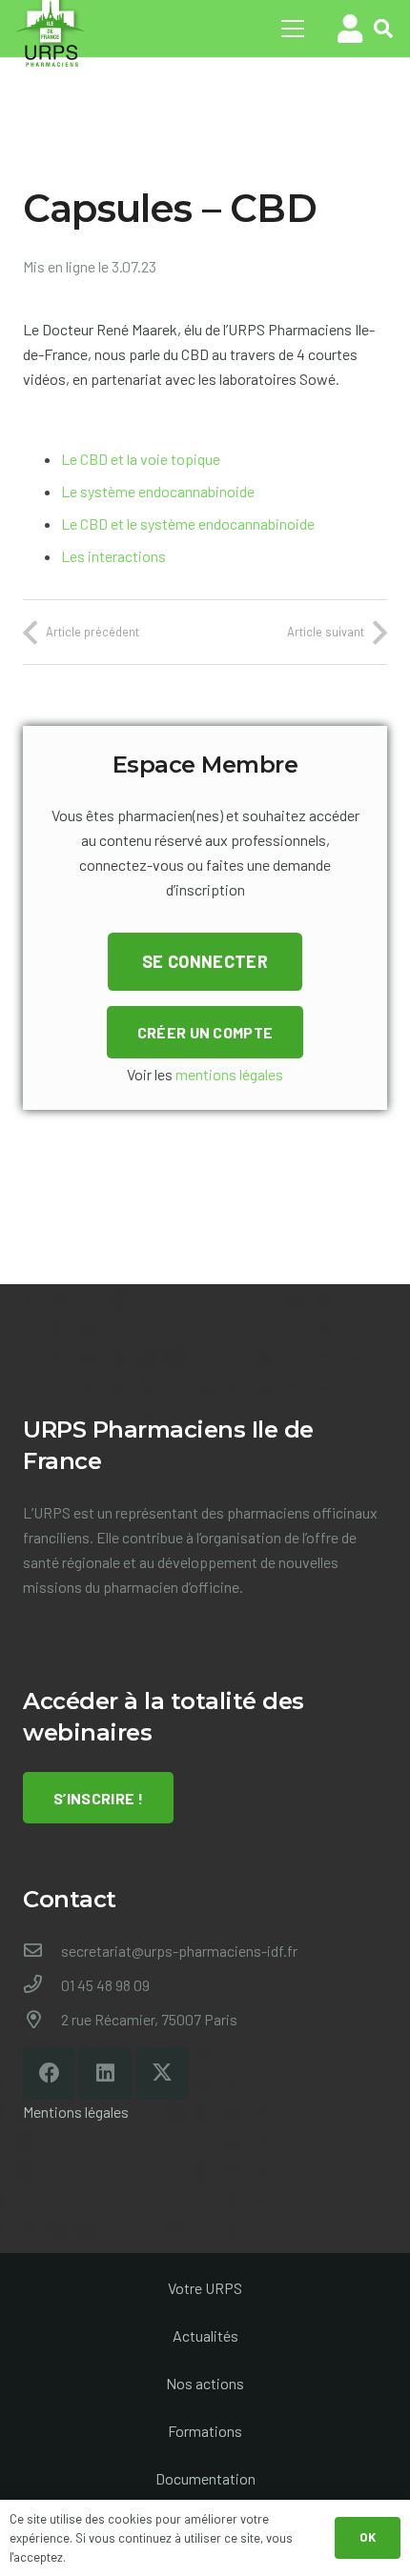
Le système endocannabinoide (158, 491)
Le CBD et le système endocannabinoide (188, 523)
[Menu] (293, 29)
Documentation (205, 2478)
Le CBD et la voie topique (141, 459)
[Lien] (350, 29)
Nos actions (205, 2383)
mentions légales (229, 1074)
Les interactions (113, 556)
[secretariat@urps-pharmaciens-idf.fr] (42, 1951)
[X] (163, 2073)
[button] (383, 29)
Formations (205, 2431)
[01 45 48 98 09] (42, 1985)
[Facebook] (49, 2073)
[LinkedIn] (105, 2073)
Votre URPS (205, 2288)
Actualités (205, 2335)
